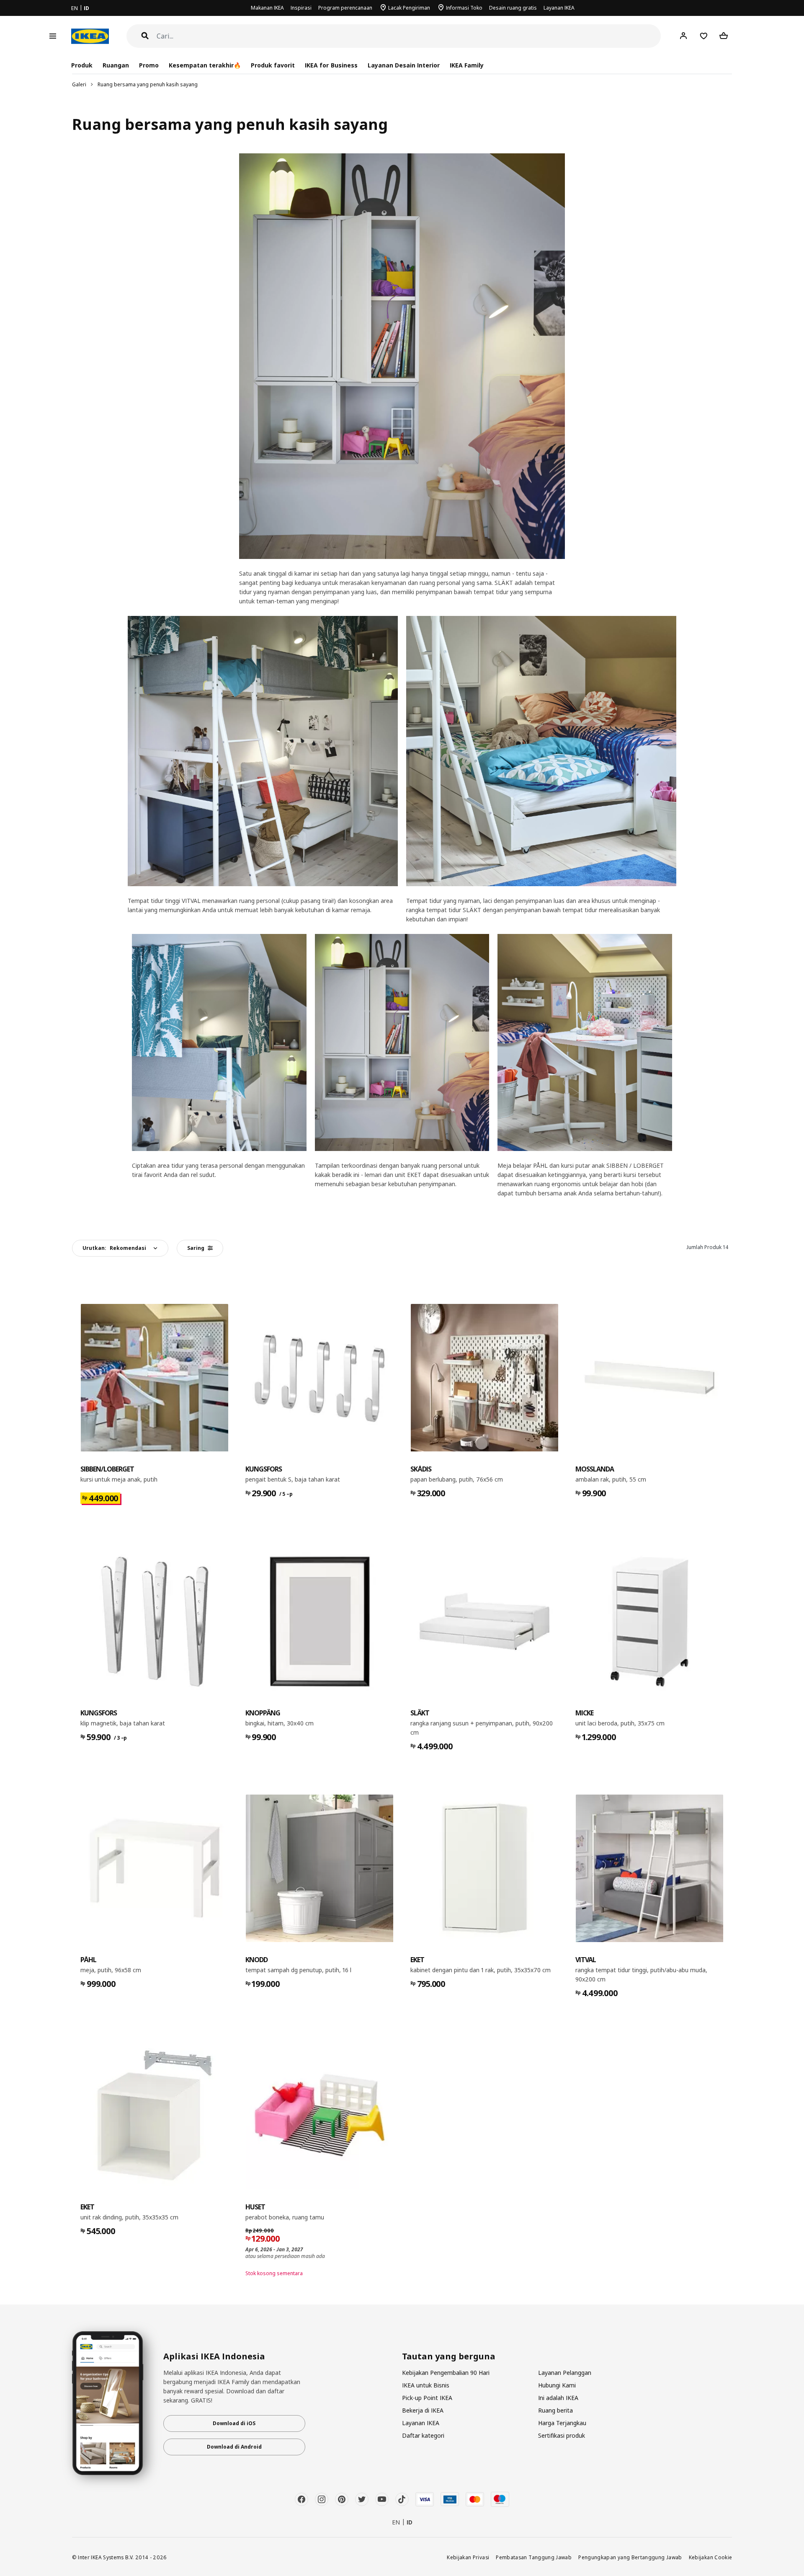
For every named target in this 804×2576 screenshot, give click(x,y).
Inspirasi (301, 8)
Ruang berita (555, 2410)
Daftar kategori (423, 2435)
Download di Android (234, 2447)
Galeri (79, 84)
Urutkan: (114, 1248)
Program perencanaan (345, 8)
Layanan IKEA (559, 8)
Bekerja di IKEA (423, 2410)
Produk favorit (273, 65)
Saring (196, 1248)
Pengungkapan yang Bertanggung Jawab (630, 2557)
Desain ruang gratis (513, 8)
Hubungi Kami (557, 2385)
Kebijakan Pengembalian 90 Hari (446, 2373)
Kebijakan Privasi (468, 2557)
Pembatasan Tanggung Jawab (534, 2557)
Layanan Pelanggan (565, 2373)
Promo (149, 65)
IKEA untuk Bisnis (426, 2385)
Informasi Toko (464, 8)
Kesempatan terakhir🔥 (205, 65)
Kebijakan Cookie (711, 2557)
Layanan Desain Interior (404, 65)
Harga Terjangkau (562, 2423)
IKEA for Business (331, 65)
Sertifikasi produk (562, 2435)
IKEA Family (467, 65)
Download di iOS (234, 2423)
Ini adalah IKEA (558, 2398)
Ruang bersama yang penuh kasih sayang (148, 84)
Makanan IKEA (267, 8)
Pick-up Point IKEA (427, 2398)
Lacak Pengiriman (409, 8)
